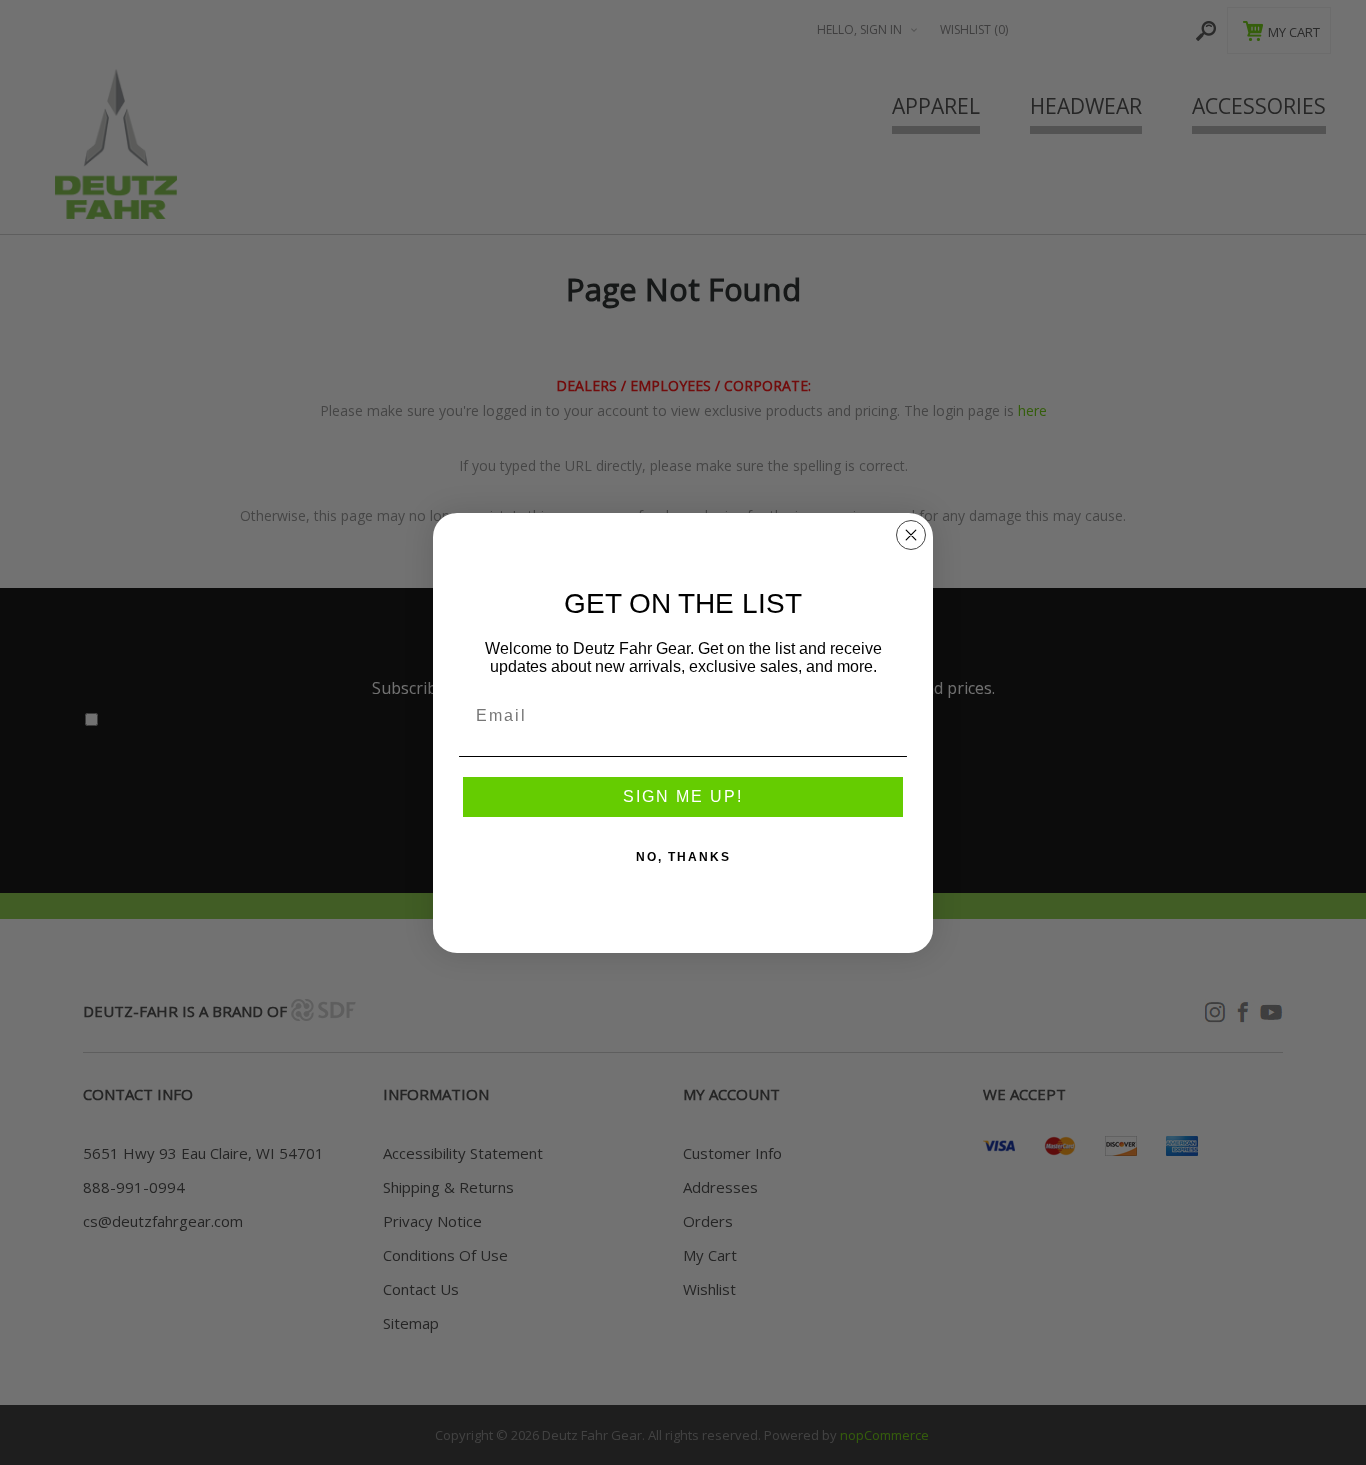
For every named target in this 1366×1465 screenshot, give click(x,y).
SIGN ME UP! (683, 796)
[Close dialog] (911, 535)
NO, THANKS (683, 857)
